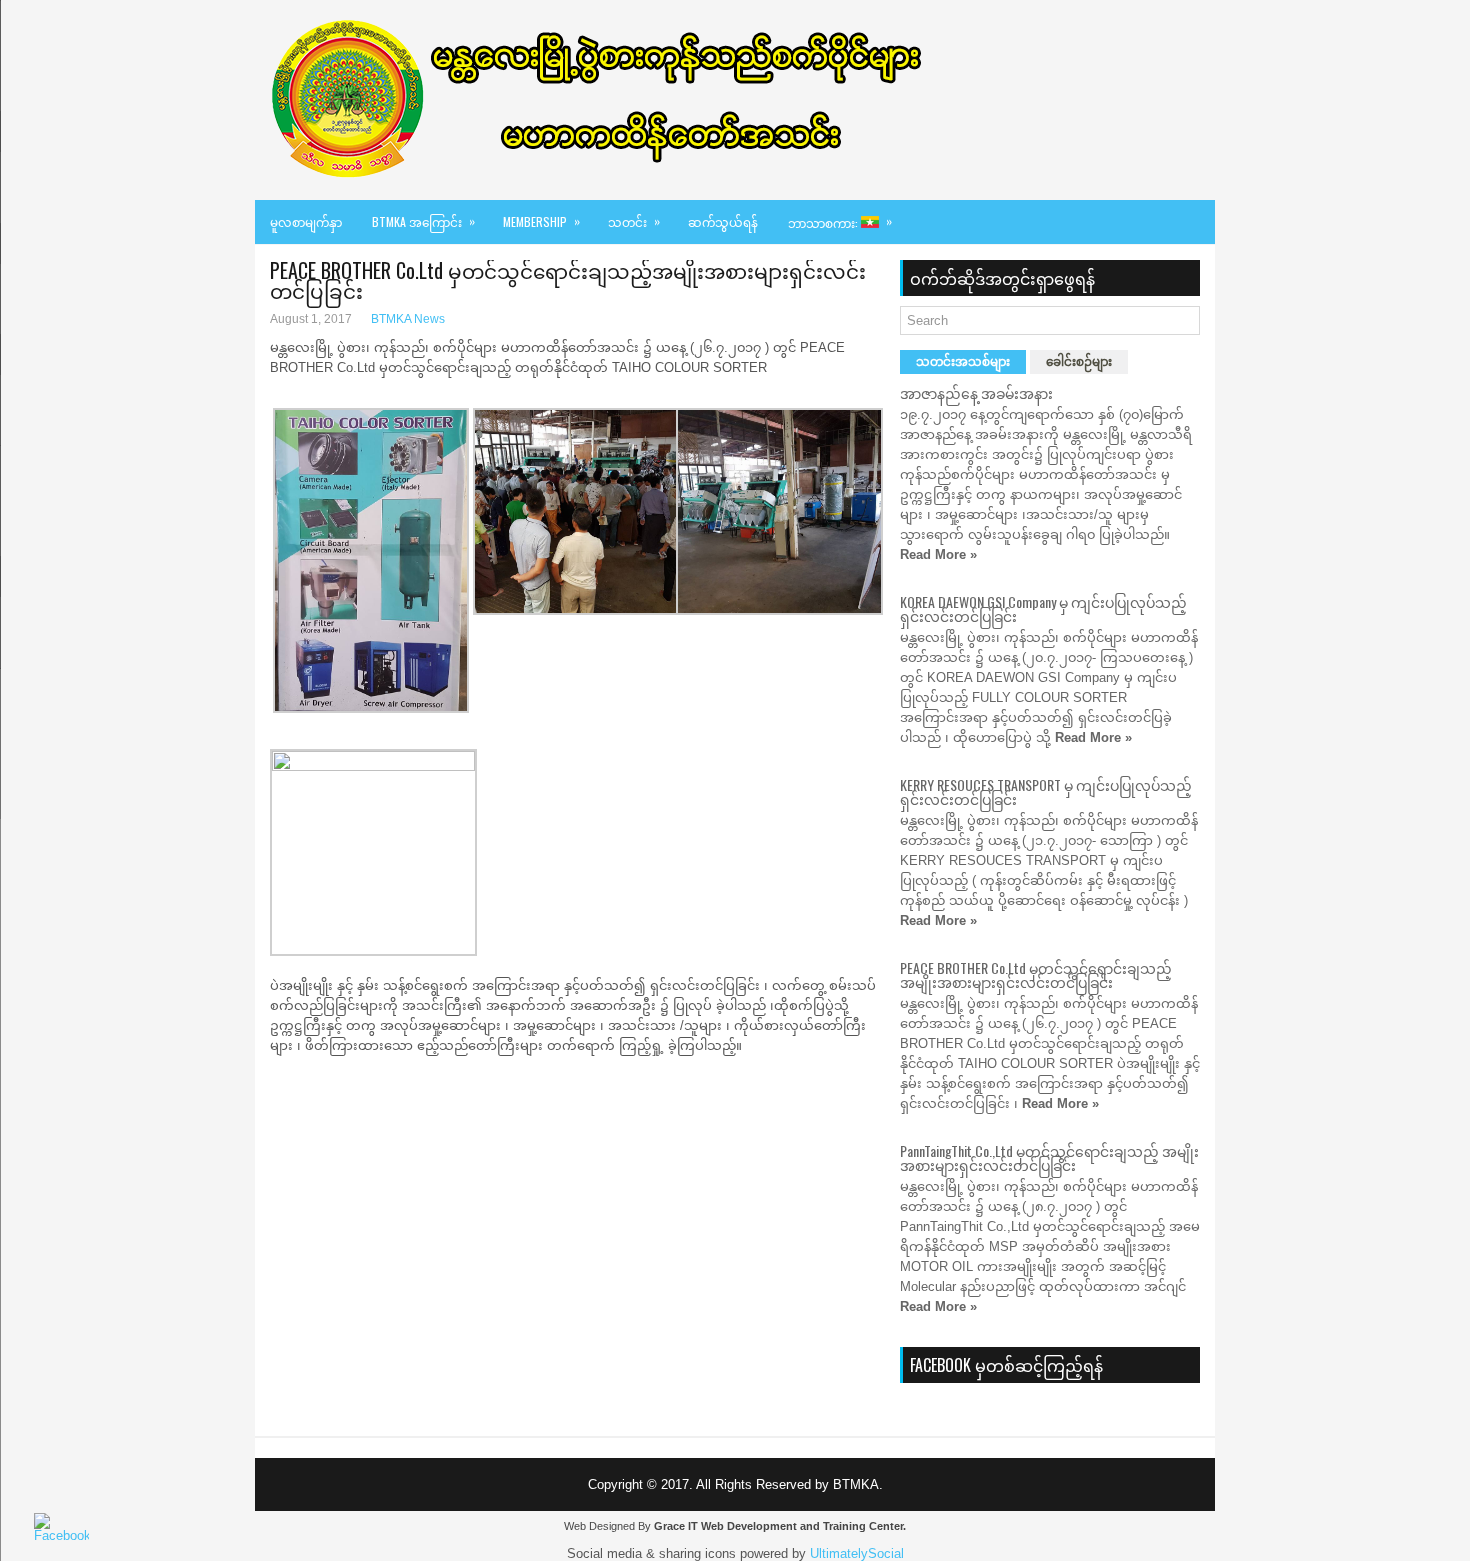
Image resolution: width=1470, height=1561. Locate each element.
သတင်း (634, 221)
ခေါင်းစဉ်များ (1079, 362)
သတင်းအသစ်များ (963, 362)
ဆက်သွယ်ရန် (723, 221)
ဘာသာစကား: (840, 221)
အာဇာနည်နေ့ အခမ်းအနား (976, 392)
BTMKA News (408, 319)
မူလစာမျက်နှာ (306, 221)
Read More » (938, 554)
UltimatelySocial (857, 1553)
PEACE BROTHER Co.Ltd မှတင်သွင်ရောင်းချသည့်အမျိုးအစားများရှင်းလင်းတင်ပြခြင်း (1036, 974)
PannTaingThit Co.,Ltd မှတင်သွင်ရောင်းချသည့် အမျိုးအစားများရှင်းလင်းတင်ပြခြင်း (1049, 1157)
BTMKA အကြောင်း (423, 221)
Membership (541, 221)
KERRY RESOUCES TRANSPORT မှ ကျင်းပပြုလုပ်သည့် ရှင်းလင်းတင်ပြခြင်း (1046, 791)
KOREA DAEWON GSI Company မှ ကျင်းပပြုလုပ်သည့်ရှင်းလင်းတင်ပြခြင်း (1043, 608)
